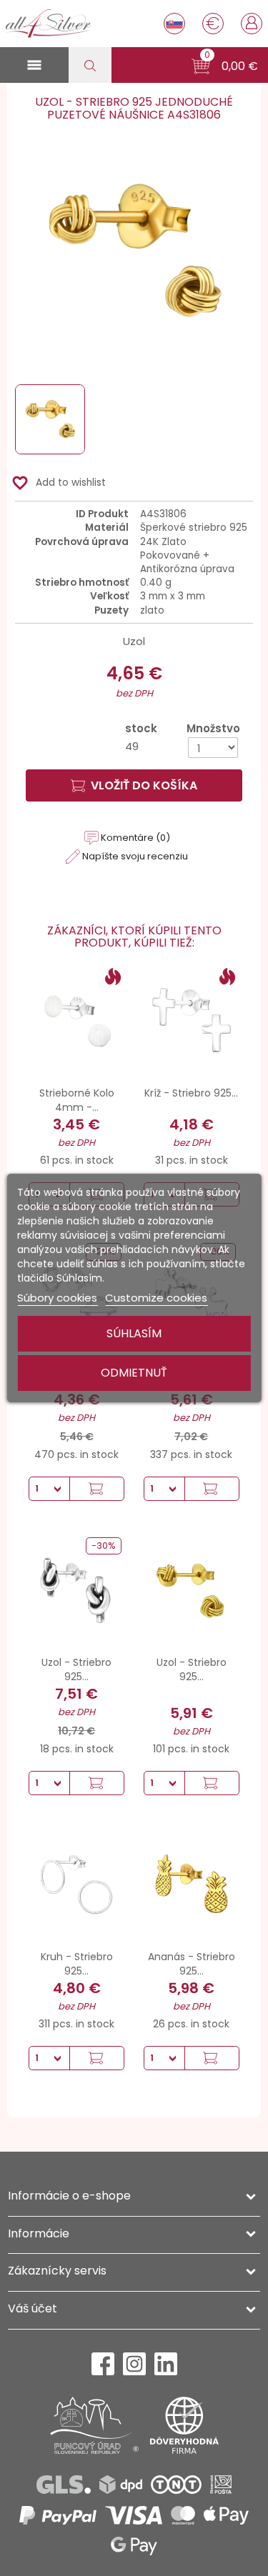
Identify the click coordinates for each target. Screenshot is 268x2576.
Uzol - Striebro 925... (76, 1669)
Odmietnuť (134, 1373)
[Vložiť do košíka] (96, 1489)
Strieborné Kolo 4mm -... (77, 1100)
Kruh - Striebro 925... (77, 1964)
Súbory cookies (57, 1298)
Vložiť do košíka (144, 785)
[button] (225, 66)
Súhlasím (134, 1333)
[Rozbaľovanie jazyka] (174, 24)
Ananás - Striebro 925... (192, 1964)
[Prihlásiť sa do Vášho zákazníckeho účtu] (252, 22)
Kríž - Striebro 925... (191, 1093)
